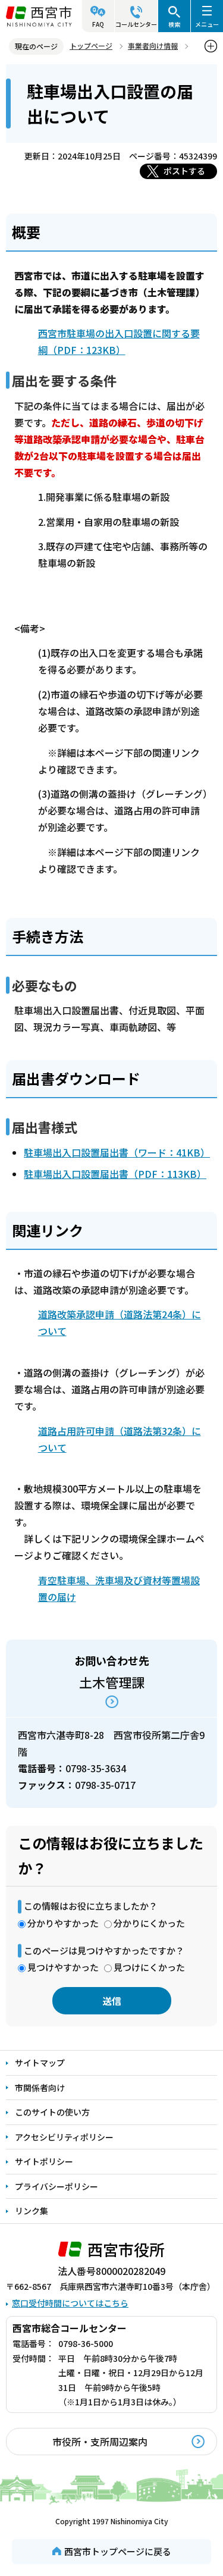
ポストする (184, 171)
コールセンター (136, 24)
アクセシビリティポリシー (64, 2137)
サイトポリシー (44, 2161)
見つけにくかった (149, 1967)
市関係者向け (40, 2088)
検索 (174, 24)
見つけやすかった (63, 1967)
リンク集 (32, 2211)
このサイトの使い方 (52, 2112)
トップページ (91, 46)
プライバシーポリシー (56, 2186)
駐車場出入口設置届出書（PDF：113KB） (115, 1174)
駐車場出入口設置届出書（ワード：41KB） (117, 1152)
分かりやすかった (63, 1923)
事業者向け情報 (153, 46)
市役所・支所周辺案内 (100, 2442)
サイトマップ (40, 2063)
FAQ (98, 24)
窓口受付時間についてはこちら (70, 2303)
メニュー (207, 24)
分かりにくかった (149, 1923)
